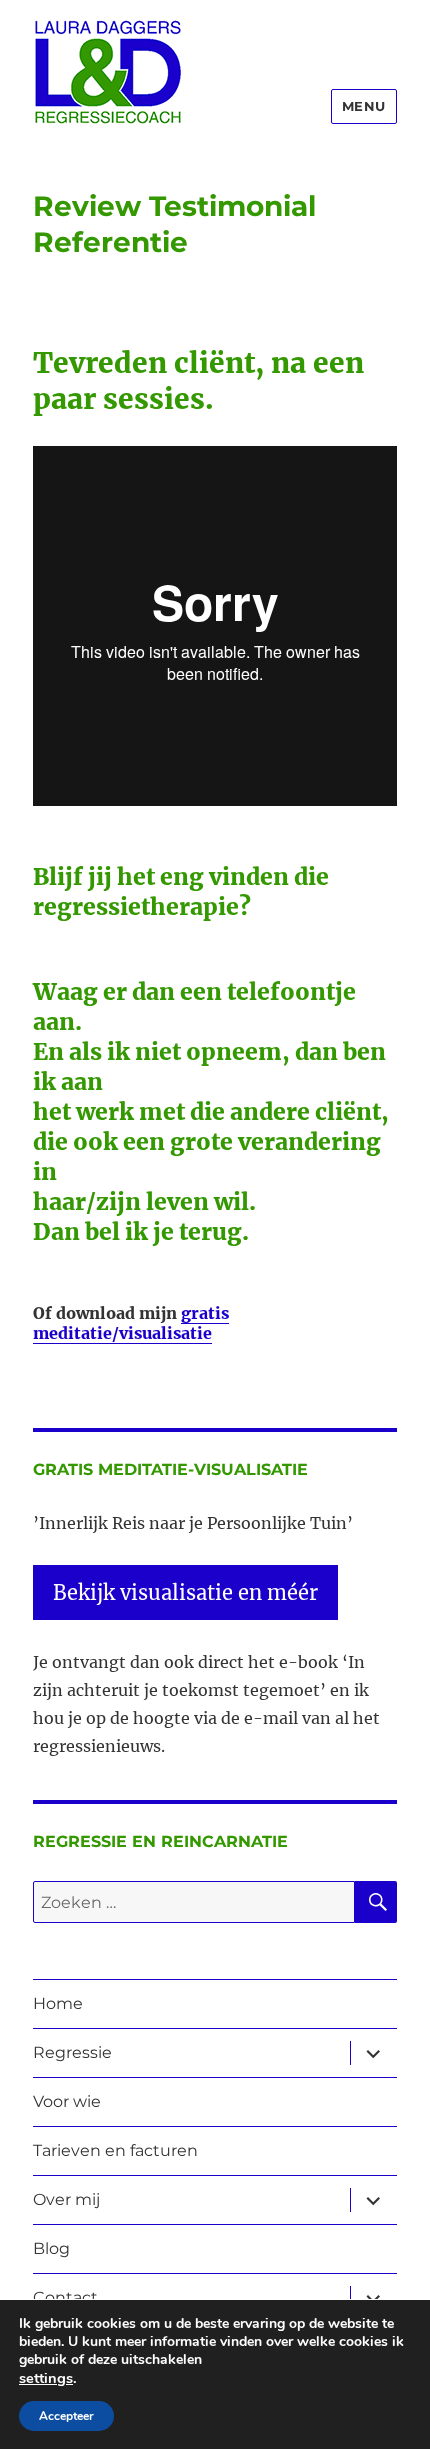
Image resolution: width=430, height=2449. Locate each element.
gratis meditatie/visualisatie (131, 1323)
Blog (51, 2248)
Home (58, 2003)
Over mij (66, 2199)
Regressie (72, 2052)
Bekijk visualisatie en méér (185, 1592)
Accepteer (66, 2416)
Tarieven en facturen (115, 2150)
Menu (364, 106)
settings (46, 2378)
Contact (65, 2297)
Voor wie (67, 2101)
